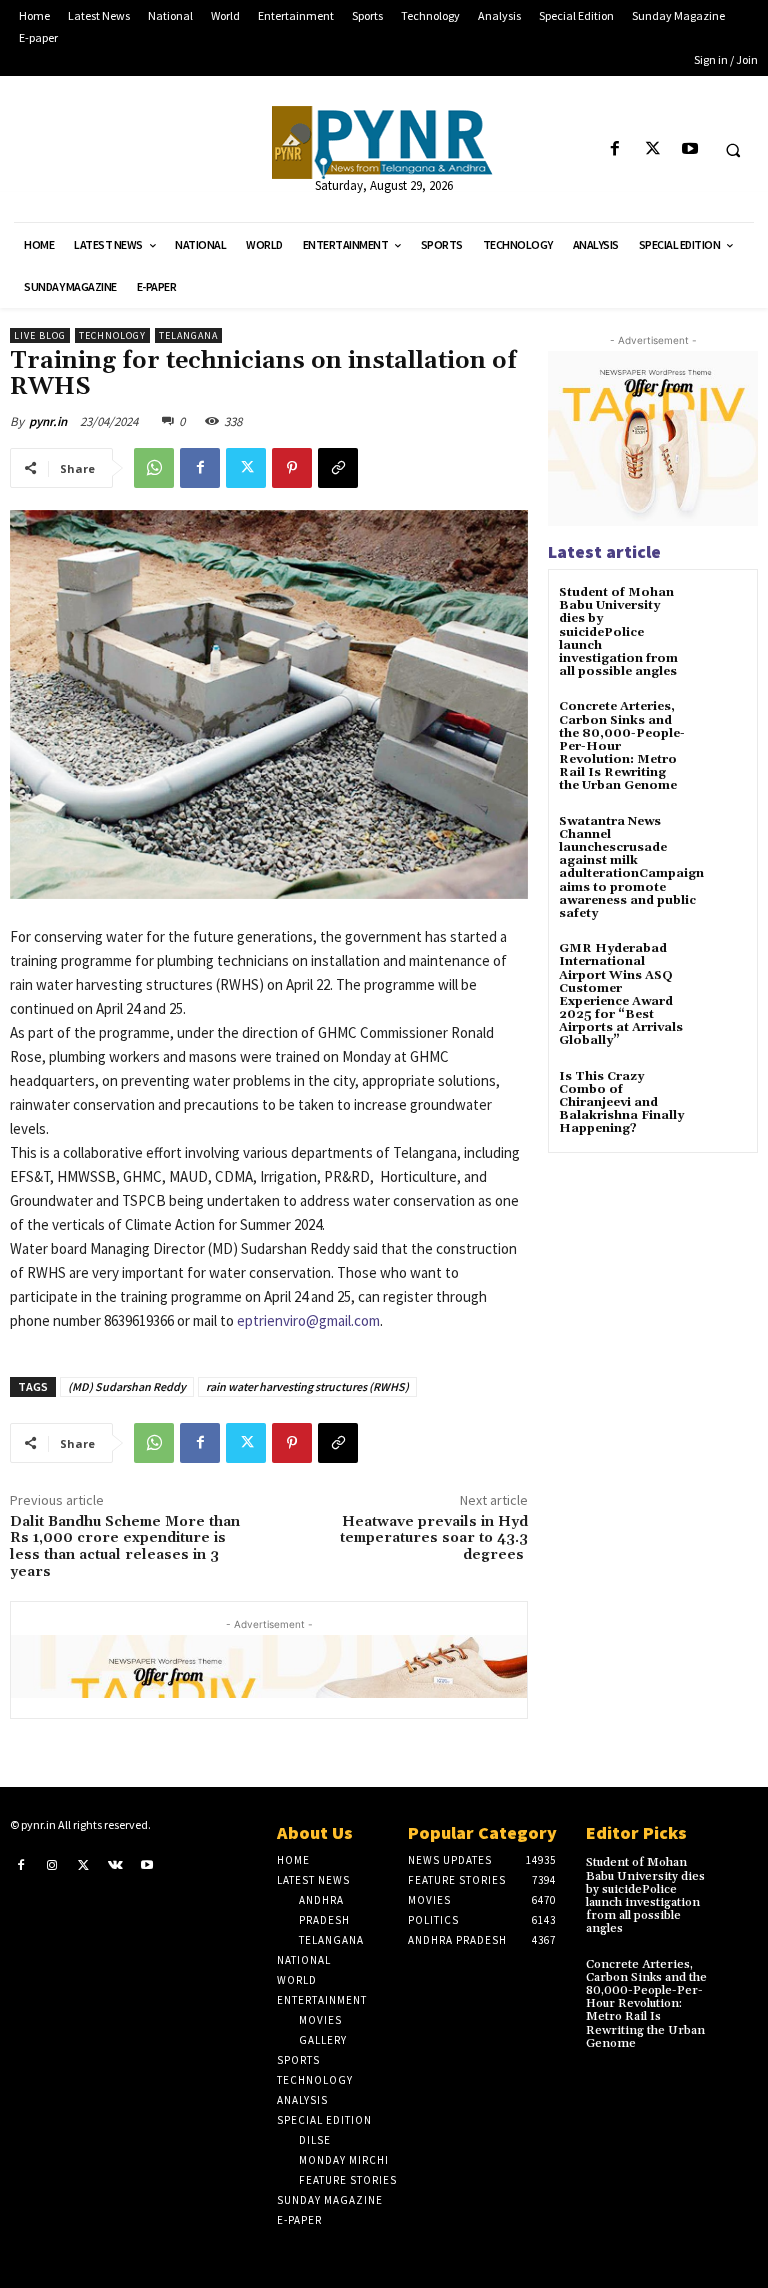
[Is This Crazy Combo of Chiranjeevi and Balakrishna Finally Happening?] (722, 1094)
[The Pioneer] (384, 142)
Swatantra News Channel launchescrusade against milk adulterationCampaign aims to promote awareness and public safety (631, 867)
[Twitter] (652, 149)
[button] (733, 150)
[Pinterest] (292, 468)
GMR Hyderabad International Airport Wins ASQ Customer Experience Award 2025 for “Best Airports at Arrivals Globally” (621, 994)
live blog (40, 335)
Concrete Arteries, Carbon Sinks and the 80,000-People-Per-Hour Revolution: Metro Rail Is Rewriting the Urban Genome (646, 2004)
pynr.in (48, 421)
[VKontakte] (116, 1864)
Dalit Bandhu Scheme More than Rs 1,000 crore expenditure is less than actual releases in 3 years (125, 1547)
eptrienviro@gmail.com (308, 1320)
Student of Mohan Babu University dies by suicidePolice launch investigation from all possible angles (618, 632)
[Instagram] (53, 1864)
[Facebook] (615, 149)
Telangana (188, 335)
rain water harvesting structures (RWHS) (307, 1386)
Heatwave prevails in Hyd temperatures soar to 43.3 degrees (434, 1539)
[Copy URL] (338, 468)
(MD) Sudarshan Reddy (127, 1386)
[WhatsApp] (154, 468)
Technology (112, 335)
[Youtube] (689, 149)
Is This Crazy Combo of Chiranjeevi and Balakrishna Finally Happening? (621, 1103)
